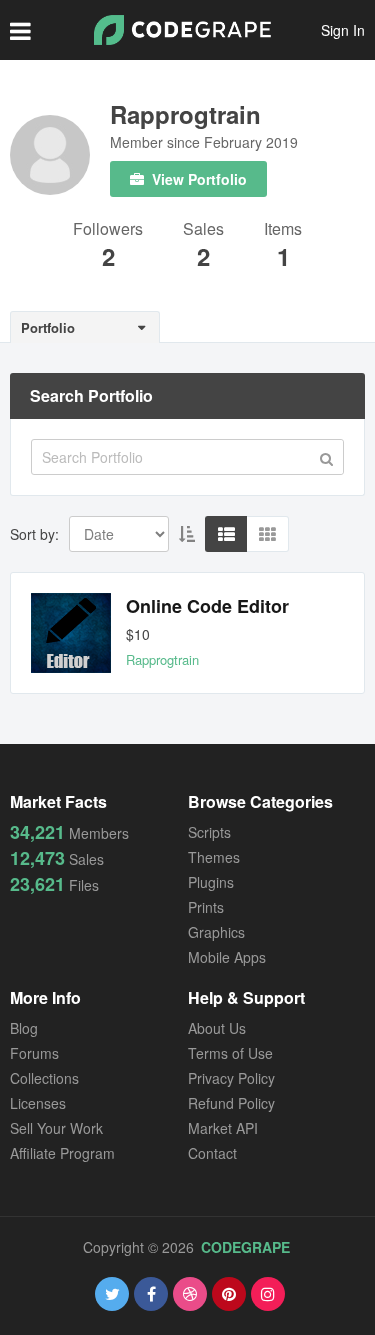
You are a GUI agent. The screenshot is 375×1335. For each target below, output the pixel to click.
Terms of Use (230, 1053)
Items (283, 230)
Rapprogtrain (185, 114)
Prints (206, 907)
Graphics (216, 932)
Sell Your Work (56, 1128)
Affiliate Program (62, 1153)
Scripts (209, 832)
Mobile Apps (227, 957)
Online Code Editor (207, 606)
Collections (44, 1078)
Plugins (211, 882)
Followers (108, 230)
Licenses (38, 1103)
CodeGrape (245, 1247)
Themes (214, 857)
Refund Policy (231, 1103)
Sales (203, 230)
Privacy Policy (231, 1078)
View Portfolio (197, 179)
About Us (217, 1028)
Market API (223, 1128)
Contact (212, 1153)
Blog (24, 1028)
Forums (34, 1053)
